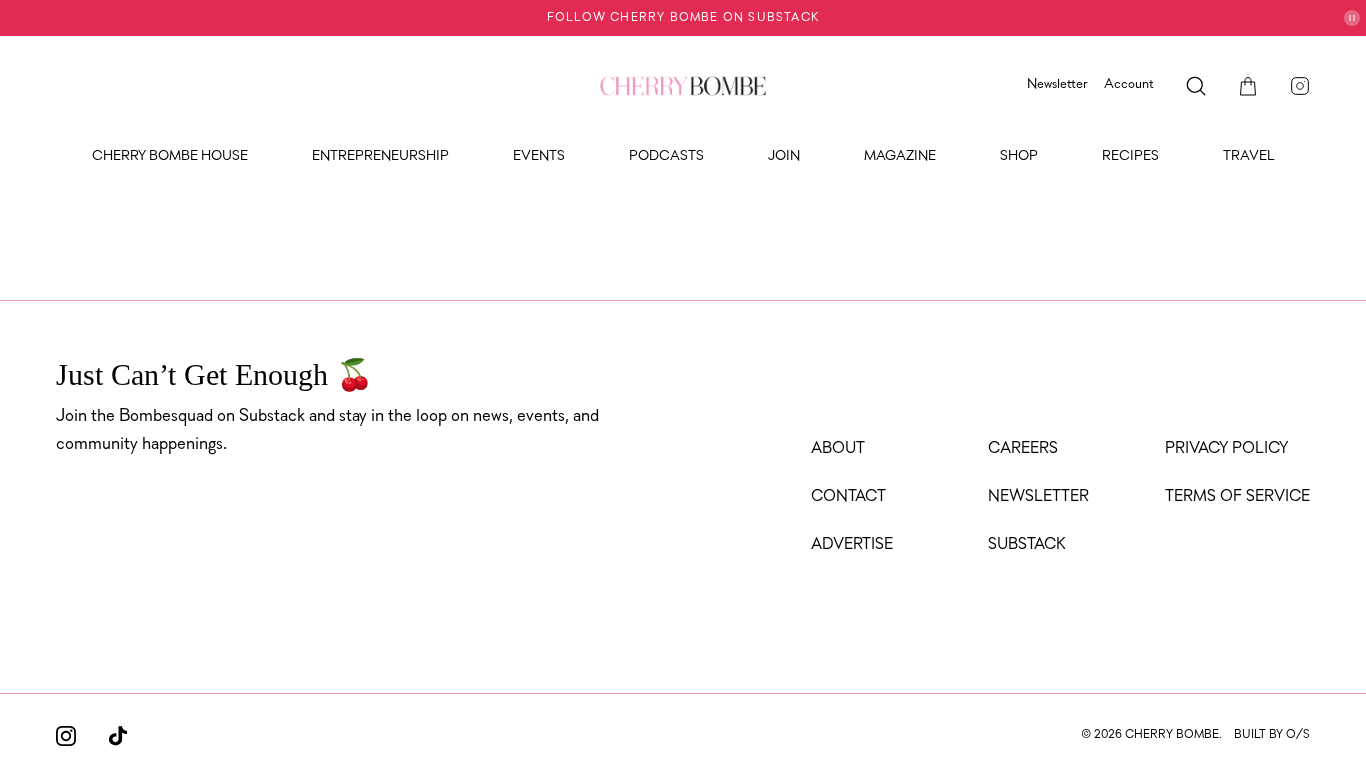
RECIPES (1130, 156)
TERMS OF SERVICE (1237, 497)
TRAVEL (1249, 156)
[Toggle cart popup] (1248, 86)
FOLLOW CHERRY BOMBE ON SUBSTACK (683, 18)
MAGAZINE (900, 156)
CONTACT (848, 497)
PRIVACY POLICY (1226, 449)
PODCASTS (666, 156)
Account (1129, 84)
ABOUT (838, 449)
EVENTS (539, 156)
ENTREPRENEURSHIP (380, 156)
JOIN (784, 156)
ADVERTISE (852, 545)
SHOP (1019, 156)
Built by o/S (1272, 735)
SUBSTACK (1027, 545)
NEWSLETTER (1038, 497)
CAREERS (1023, 449)
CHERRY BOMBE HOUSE (170, 156)
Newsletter (1057, 84)
